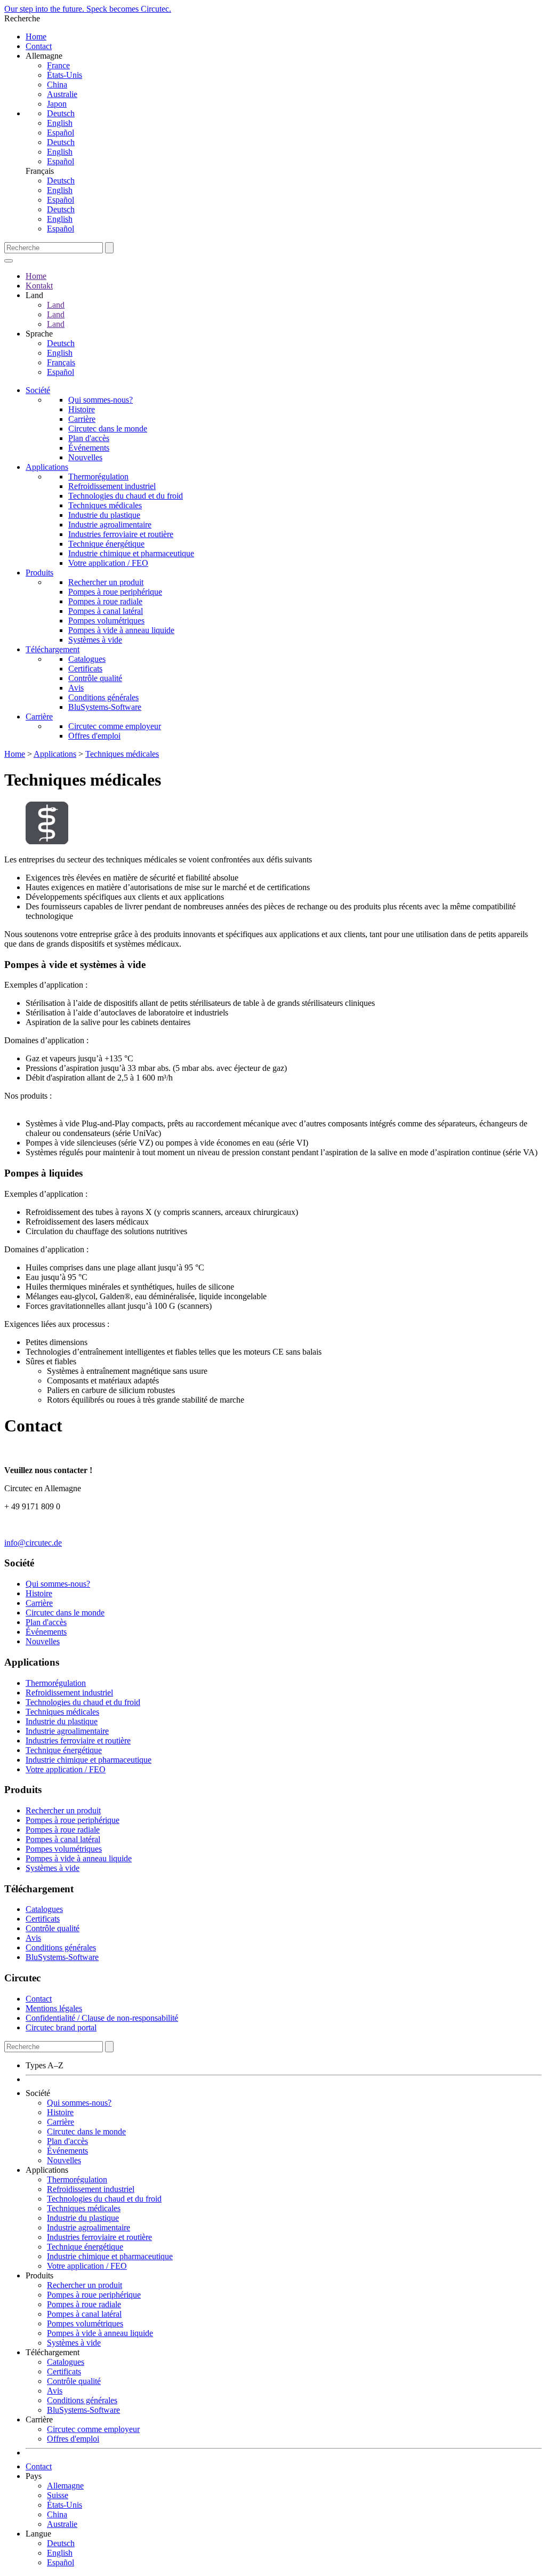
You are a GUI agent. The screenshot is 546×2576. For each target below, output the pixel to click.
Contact (39, 46)
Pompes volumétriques (106, 621)
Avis (76, 688)
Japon (57, 104)
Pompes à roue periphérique (115, 592)
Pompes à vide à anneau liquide (121, 630)
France (58, 65)
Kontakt (39, 286)
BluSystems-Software (105, 707)
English (60, 123)
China (57, 85)
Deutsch (61, 113)
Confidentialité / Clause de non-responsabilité (102, 2018)
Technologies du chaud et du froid (126, 496)
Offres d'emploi (94, 736)
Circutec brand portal (61, 2027)
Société (38, 390)
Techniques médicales (105, 505)
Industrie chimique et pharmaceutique (131, 553)
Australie (62, 94)
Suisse (58, 2495)
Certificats (85, 669)
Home (36, 37)
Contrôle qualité (95, 678)
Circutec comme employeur (115, 726)
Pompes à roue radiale (105, 601)
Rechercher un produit (106, 582)
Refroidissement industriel (112, 486)
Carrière (82, 419)
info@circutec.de (33, 1543)
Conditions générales (103, 697)
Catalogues (87, 659)
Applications (47, 467)
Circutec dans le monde (108, 429)
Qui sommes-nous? (101, 400)
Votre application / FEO (108, 563)
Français (61, 362)
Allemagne (65, 2486)
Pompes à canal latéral (106, 611)
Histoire (82, 409)
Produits (39, 573)
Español (61, 133)
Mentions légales (54, 2008)
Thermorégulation (98, 477)
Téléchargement (53, 649)
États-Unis (65, 75)
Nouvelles (85, 457)
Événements (89, 448)
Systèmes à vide (95, 640)
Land (56, 305)
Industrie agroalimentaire (110, 525)
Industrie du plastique (104, 515)
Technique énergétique (106, 544)
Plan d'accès (89, 438)
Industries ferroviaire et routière (121, 534)
